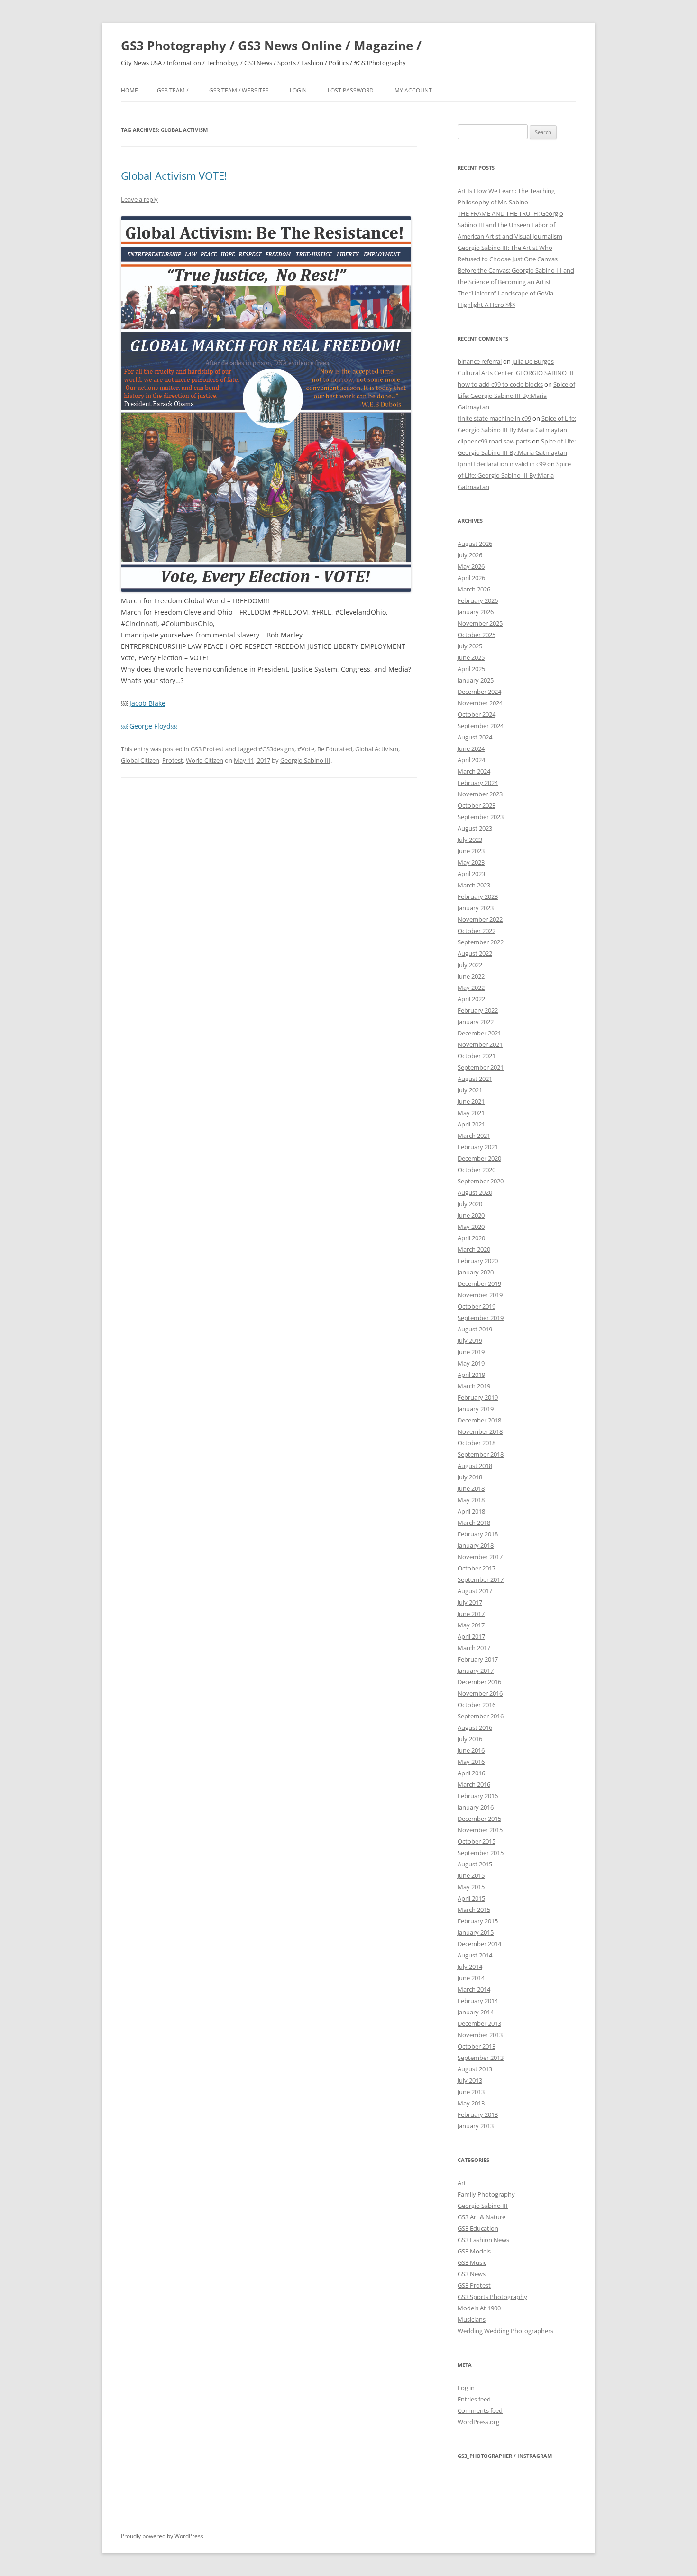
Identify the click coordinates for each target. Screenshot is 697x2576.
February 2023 (478, 896)
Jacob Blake (147, 703)
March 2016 (474, 1784)
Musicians (472, 2319)
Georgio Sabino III (305, 760)
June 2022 (471, 976)
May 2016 (471, 1762)
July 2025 (470, 646)
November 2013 (480, 2035)
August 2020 (475, 1192)
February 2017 (478, 1659)
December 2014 (479, 1944)
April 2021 (471, 1124)
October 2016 (477, 1705)
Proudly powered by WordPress (162, 2536)
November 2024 (480, 703)
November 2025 (480, 623)
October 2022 (477, 931)
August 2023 (475, 828)
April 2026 (471, 578)
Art (462, 2183)
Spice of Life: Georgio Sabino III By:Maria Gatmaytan (516, 396)
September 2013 (481, 2058)
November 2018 (480, 1431)
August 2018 (475, 1466)
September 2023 (481, 817)
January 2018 (476, 1545)
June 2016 (471, 1750)
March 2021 (474, 1136)
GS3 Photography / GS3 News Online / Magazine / (271, 46)
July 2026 (470, 555)
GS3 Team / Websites (239, 90)
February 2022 (478, 1010)
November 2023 (480, 794)
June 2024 (471, 748)
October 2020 (477, 1170)
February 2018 (478, 1534)
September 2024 (481, 726)
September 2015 (481, 1853)
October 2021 (477, 1056)
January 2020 (476, 1272)
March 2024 (474, 771)
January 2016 (476, 1807)
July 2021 (470, 1090)
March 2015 (474, 1910)
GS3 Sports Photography (492, 2297)
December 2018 (479, 1420)
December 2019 (479, 1283)
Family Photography (486, 2194)
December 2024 (479, 692)
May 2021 (471, 1113)
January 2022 (476, 1022)
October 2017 (477, 1568)
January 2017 (476, 1671)
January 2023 (476, 908)
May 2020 (471, 1227)
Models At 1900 (479, 2308)
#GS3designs (276, 749)
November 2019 (480, 1295)
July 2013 (470, 2080)
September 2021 (481, 1067)
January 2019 (476, 1409)
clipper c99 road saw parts (494, 441)
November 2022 (480, 919)
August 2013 (475, 2069)
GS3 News (472, 2274)
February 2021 (478, 1147)
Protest (173, 760)
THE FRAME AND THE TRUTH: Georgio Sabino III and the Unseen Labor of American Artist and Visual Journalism (510, 225)
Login (298, 90)
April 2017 (471, 1636)
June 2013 (471, 2092)
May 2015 (471, 1887)
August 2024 (475, 737)
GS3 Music (472, 2262)
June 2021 (471, 1101)
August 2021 (475, 1079)
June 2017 (471, 1614)
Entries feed (474, 2399)
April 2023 (471, 874)
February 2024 (478, 783)
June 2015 (471, 1875)
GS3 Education (478, 2228)
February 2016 (478, 1796)
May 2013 (471, 2103)
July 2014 (470, 1967)
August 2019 (475, 1329)
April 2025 (471, 669)
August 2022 (475, 953)
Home (129, 90)
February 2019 (478, 1397)
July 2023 (470, 840)
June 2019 (471, 1352)
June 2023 (471, 851)
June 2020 (471, 1215)
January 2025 (476, 680)
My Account (413, 90)
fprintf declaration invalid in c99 (502, 464)
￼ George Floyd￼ (149, 726)
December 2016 (479, 1682)
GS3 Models (474, 2251)
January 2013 (476, 2126)
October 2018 (477, 1443)
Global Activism (377, 749)
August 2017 (475, 1591)
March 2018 (474, 1523)
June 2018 (471, 1488)
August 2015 (475, 1864)
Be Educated (335, 749)
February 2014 (478, 2001)
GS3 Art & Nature (481, 2217)
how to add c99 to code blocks (500, 384)
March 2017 (474, 1648)
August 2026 (475, 544)
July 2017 (470, 1602)
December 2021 (479, 1033)
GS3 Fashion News (483, 2240)
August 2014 (475, 1955)
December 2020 (479, 1158)
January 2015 (476, 1932)
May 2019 (471, 1363)
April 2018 (471, 1511)
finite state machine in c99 (494, 418)
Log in (466, 2388)
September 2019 (481, 1318)
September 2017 (481, 1579)
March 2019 (474, 1386)
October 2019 (477, 1306)
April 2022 (471, 999)
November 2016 (480, 1693)
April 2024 (471, 760)
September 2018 (481, 1454)
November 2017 (480, 1557)
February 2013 (478, 2114)
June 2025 (471, 657)
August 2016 (475, 1727)
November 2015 (480, 1830)
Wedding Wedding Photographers (505, 2331)
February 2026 (478, 600)
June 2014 (471, 1978)
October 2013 (477, 2046)
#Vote (306, 749)
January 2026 (476, 612)
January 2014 (476, 2012)
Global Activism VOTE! (174, 175)
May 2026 (471, 566)
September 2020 (481, 1181)
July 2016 (470, 1739)
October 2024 (477, 714)
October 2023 (477, 805)
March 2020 (474, 1249)
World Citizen (205, 760)
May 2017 (471, 1625)
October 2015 (477, 1841)
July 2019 (470, 1340)
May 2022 (471, 988)
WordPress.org (478, 2422)
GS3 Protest (207, 749)
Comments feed (480, 2410)
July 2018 (470, 1477)
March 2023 (474, 885)
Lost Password (351, 90)
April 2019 (471, 1375)
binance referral (480, 361)
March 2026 (474, 589)
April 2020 (471, 1238)
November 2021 (480, 1044)
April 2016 (471, 1773)
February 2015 (478, 1921)
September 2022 (481, 942)
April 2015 (471, 1898)
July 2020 (470, 1204)
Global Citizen (140, 760)
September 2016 (481, 1716)
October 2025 (477, 635)
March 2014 (474, 1989)
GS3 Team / (173, 90)
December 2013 (479, 2023)
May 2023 (471, 862)
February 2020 (478, 1261)
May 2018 (471, 1500)
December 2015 (479, 1819)
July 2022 (470, 965)
